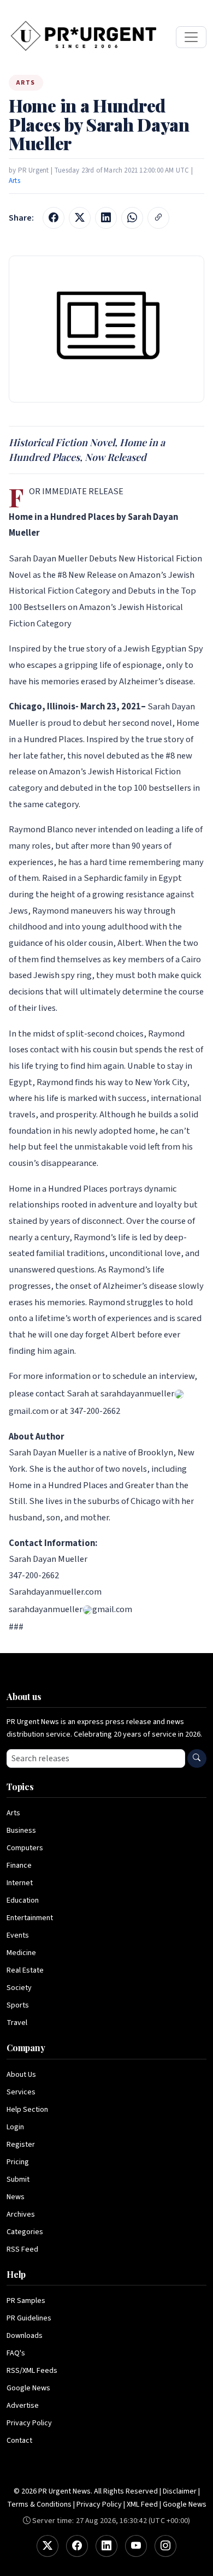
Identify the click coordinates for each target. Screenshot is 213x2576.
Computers (25, 1848)
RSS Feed (22, 2249)
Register (21, 2145)
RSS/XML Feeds (32, 2371)
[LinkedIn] (106, 2546)
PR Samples (26, 2301)
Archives (21, 2214)
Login (15, 2127)
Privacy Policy (29, 2423)
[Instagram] (165, 2546)
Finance (19, 1866)
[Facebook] (77, 2546)
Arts (14, 181)
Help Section (27, 2110)
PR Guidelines (29, 2318)
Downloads (25, 2336)
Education (23, 1900)
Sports (18, 2005)
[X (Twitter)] (48, 2546)
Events (18, 1935)
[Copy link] (158, 218)
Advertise (23, 2406)
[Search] (197, 1758)
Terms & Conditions (39, 2504)
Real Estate (25, 1970)
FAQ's (16, 2353)
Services (21, 2092)
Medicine (21, 1953)
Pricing (18, 2162)
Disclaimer (180, 2491)
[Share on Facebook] (54, 218)
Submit (18, 2180)
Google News (28, 2388)
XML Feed (142, 2504)
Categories (25, 2232)
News (16, 2197)
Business (21, 1831)
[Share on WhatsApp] (132, 218)
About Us (21, 2075)
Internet (20, 1883)
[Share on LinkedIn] (106, 218)
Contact (19, 2441)
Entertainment (30, 1918)
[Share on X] (80, 218)
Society (19, 1988)
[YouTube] (136, 2546)
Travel (17, 2023)
